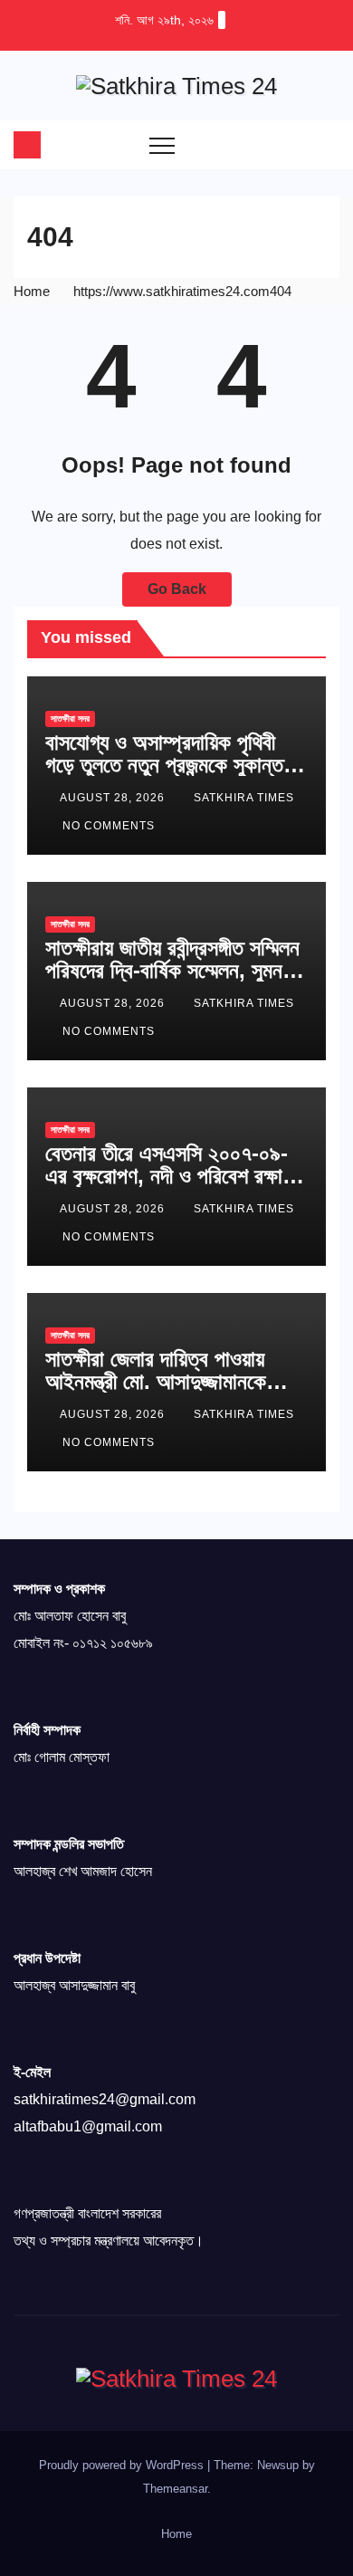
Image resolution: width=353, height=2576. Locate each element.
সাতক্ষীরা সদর (70, 718)
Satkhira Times (244, 798)
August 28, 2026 (114, 798)
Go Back (177, 589)
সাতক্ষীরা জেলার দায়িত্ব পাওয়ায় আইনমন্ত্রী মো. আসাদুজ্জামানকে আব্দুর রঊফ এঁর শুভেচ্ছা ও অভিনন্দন (170, 1381)
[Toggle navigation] (162, 145)
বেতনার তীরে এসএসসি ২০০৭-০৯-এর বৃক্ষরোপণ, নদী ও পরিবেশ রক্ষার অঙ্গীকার (168, 1176)
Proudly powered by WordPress (123, 2465)
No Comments (109, 826)
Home (32, 291)
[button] (290, 144)
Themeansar (175, 2489)
